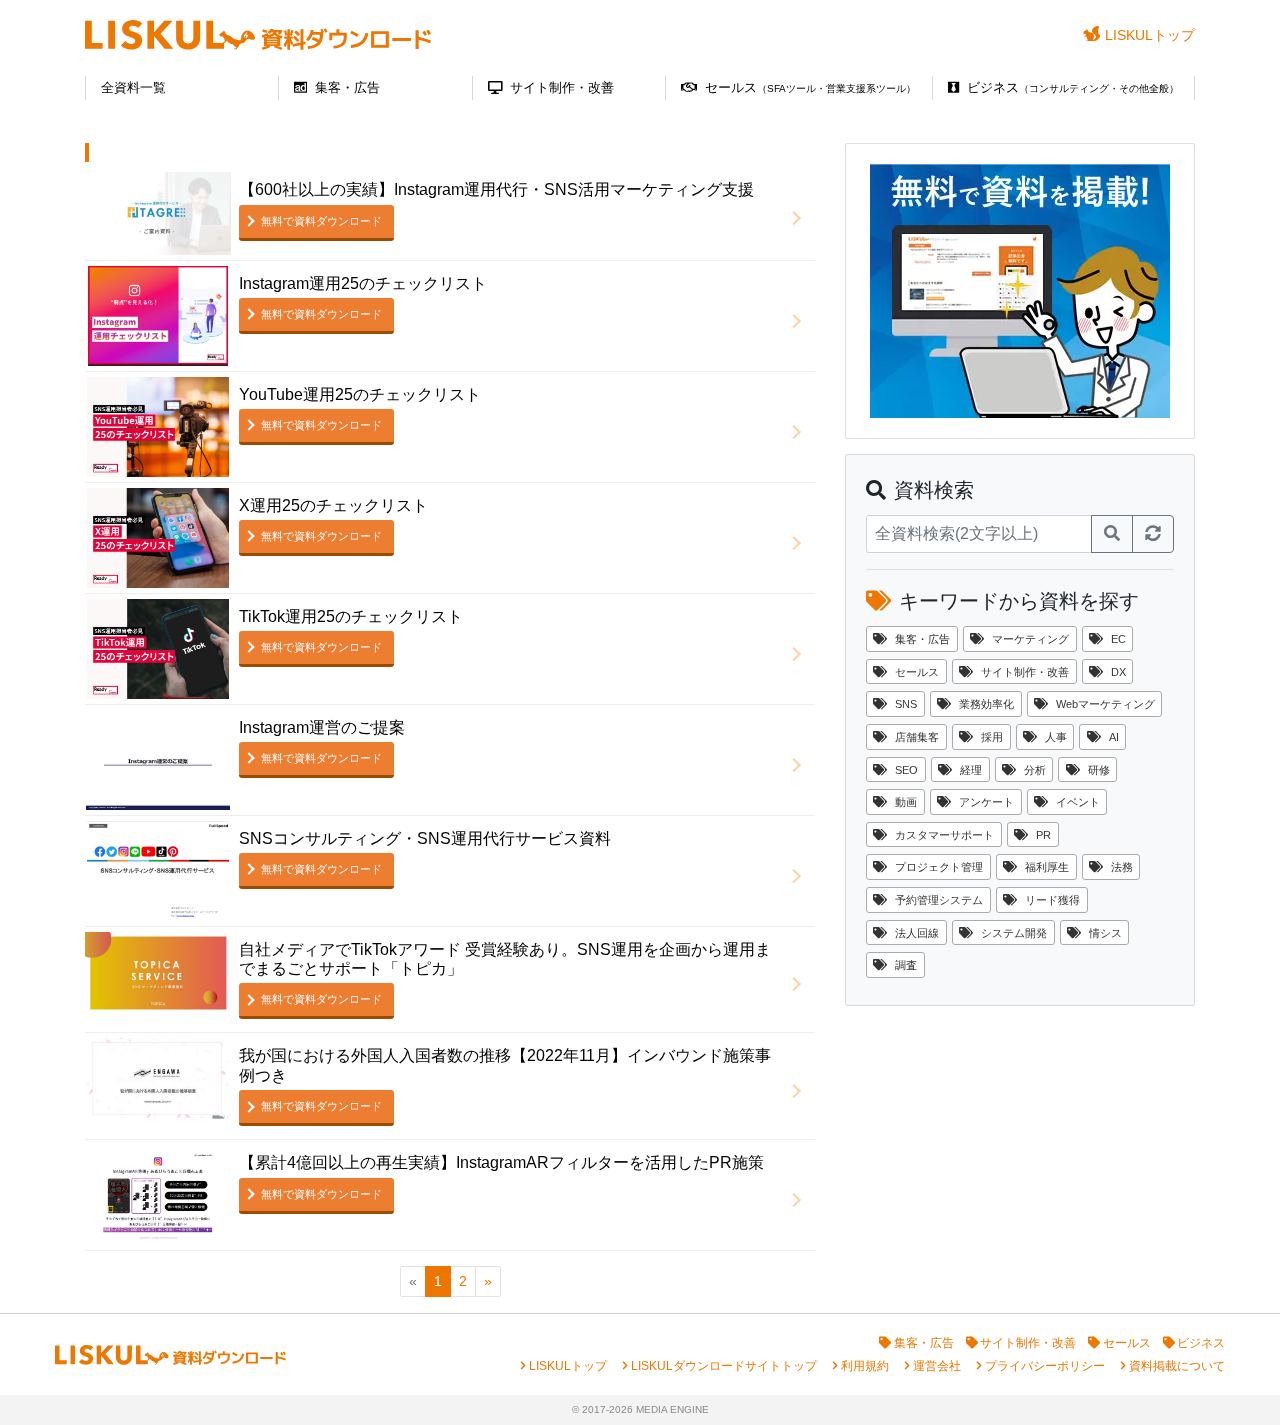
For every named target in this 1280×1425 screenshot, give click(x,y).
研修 (1099, 770)
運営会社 (937, 1366)
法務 (1122, 867)
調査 (906, 965)
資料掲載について (1177, 1366)
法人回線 (917, 933)
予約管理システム (939, 900)
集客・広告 (347, 87)
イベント (1078, 802)
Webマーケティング (1105, 704)
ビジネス (1073, 87)
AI (1114, 737)
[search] (1112, 534)
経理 (971, 770)
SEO (906, 770)
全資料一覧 (133, 87)
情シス (1105, 933)
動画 (906, 802)
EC (1118, 639)
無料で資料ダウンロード (321, 221)
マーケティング (1030, 639)
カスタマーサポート (944, 835)
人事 (1056, 737)
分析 (1035, 770)
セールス (810, 87)
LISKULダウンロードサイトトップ (724, 1366)
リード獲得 (1052, 900)
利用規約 (865, 1366)
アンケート (986, 802)
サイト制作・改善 (562, 87)
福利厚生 (1047, 867)
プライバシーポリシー (1045, 1366)
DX (1118, 672)
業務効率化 (986, 704)
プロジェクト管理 (939, 867)
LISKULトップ (1150, 35)
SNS (906, 704)
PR (1043, 835)
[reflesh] (1153, 534)
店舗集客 (917, 737)
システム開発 (1014, 933)
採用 (992, 737)
